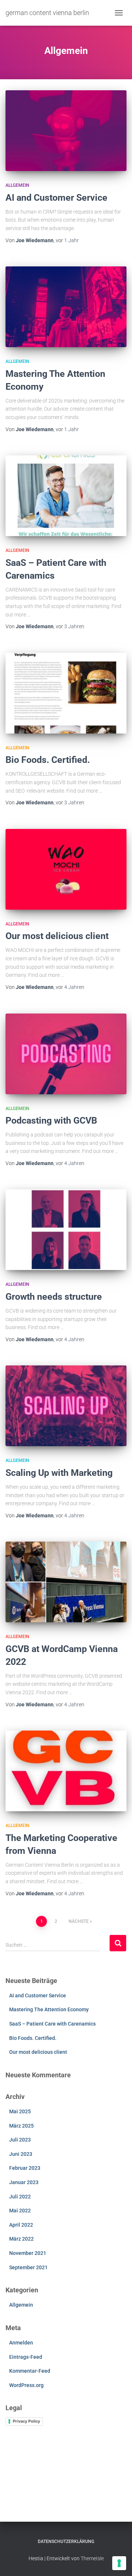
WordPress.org (26, 2385)
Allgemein (17, 185)
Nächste (79, 1921)
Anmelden (21, 2343)
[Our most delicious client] (66, 869)
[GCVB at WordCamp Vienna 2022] (66, 1582)
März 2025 (21, 2126)
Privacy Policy (26, 2421)
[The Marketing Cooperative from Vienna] (66, 1771)
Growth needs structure (54, 1297)
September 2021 (28, 2267)
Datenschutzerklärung (66, 2542)
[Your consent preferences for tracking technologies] (119, 2563)
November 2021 (28, 2253)
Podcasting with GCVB (51, 1120)
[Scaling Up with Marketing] (66, 1406)
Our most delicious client (57, 936)
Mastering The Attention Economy (49, 2009)
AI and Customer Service (56, 198)
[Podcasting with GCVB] (66, 1054)
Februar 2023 (25, 2168)
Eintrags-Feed (26, 2357)
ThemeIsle (92, 2558)
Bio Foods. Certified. (48, 760)
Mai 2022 (20, 2211)
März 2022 (21, 2239)
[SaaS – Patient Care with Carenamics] (66, 496)
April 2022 (21, 2225)
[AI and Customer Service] (66, 131)
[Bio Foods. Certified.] (66, 693)
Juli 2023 (20, 2140)
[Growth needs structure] (66, 1230)
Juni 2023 (21, 2154)
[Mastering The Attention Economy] (66, 307)
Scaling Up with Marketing (59, 1473)
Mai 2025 (20, 2111)
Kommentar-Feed (30, 2371)
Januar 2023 (24, 2182)
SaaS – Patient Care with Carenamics (52, 2024)
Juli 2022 (20, 2197)
